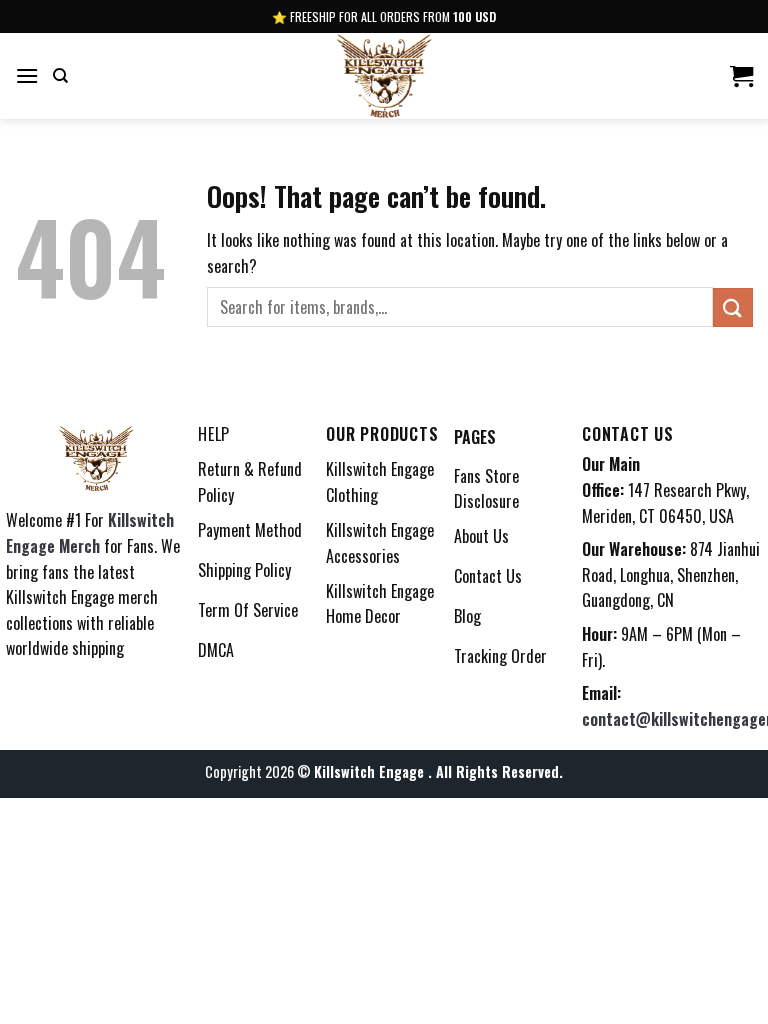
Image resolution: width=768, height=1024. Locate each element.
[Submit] (733, 307)
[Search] (60, 76)
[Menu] (27, 75)
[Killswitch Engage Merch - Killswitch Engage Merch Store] (384, 76)
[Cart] (741, 76)
